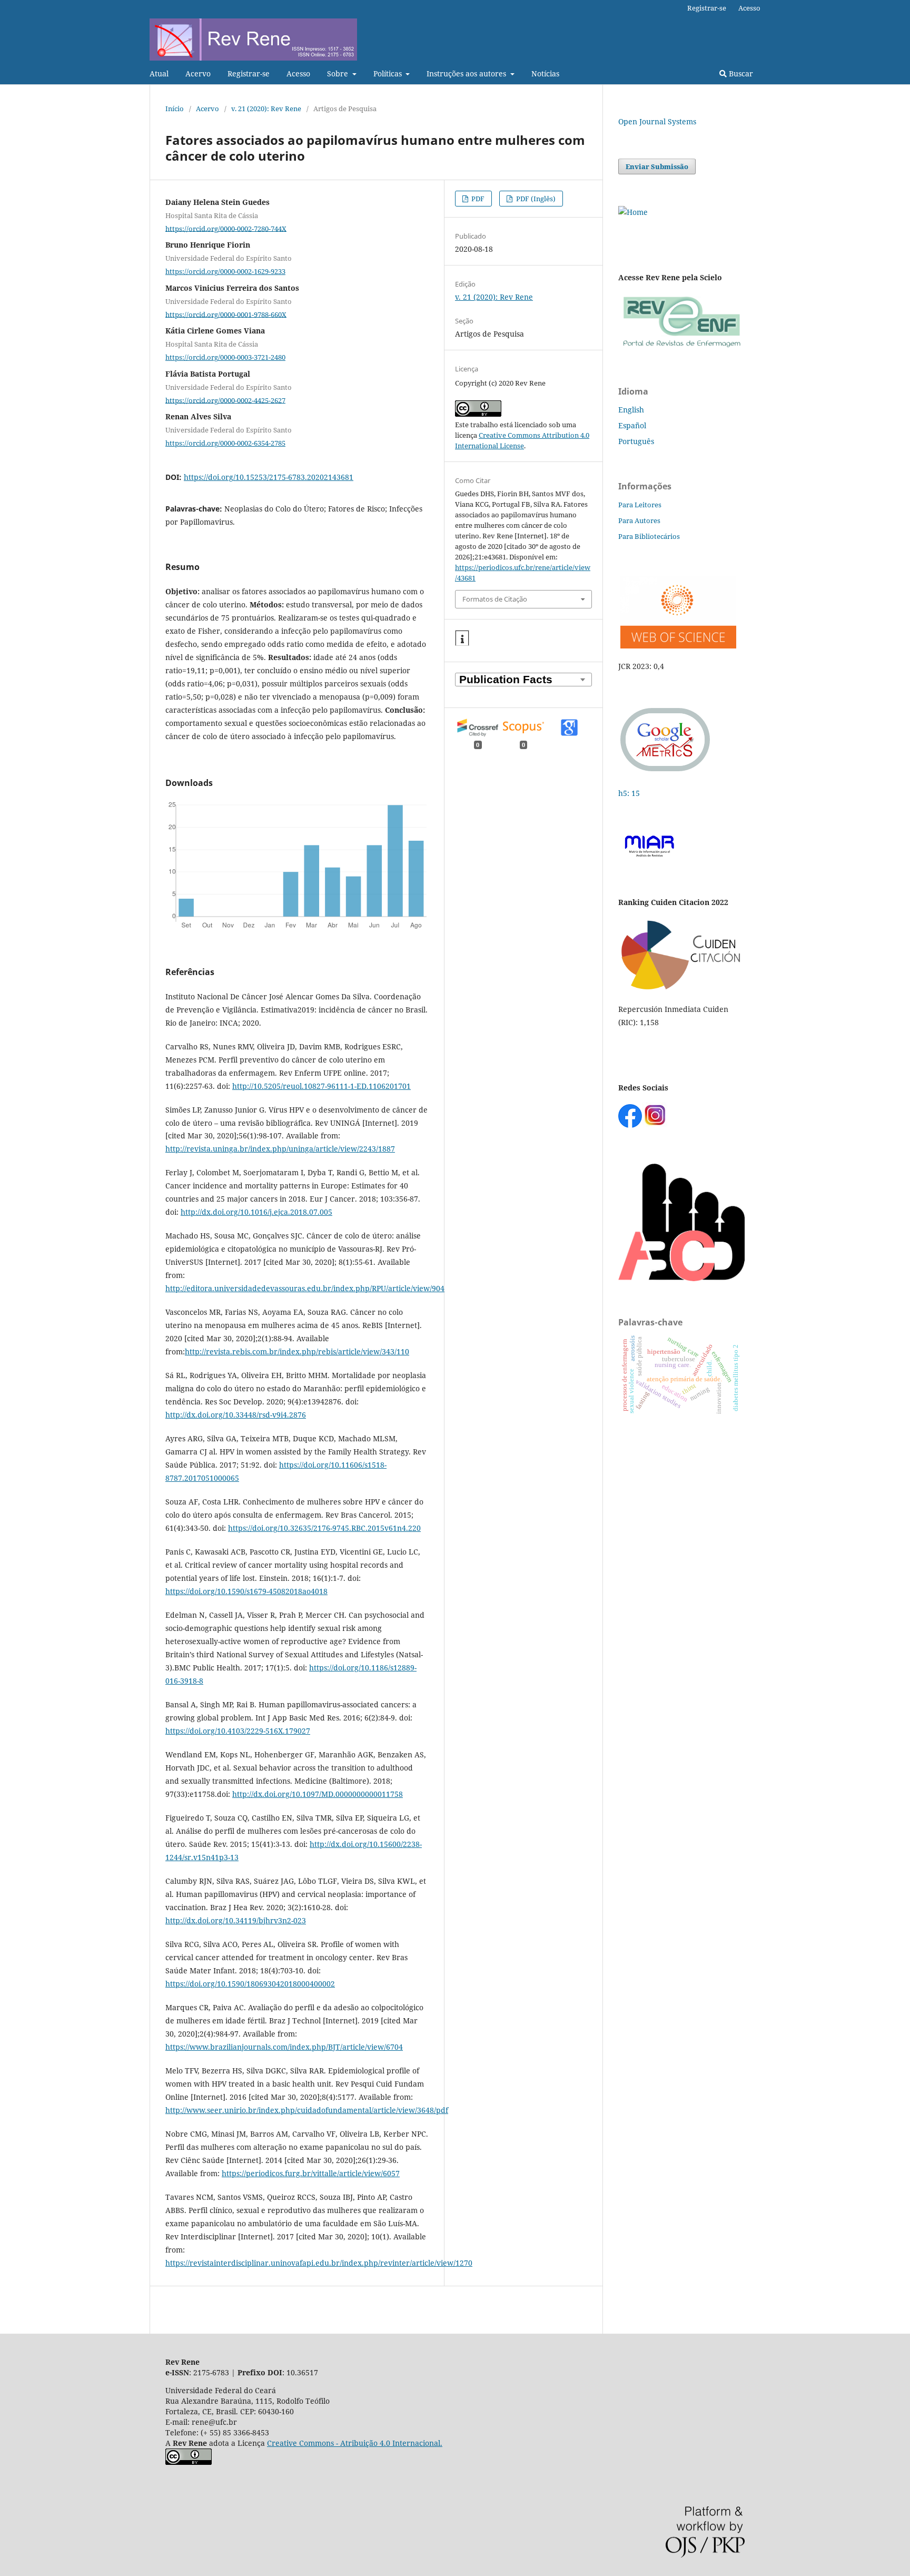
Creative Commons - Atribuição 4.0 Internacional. (355, 2443)
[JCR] (677, 646)
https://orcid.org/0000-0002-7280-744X (226, 228)
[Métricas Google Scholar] (666, 773)
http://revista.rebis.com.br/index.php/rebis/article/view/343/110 (297, 1351)
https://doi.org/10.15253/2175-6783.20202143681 (269, 477)
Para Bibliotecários (649, 536)
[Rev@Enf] (681, 347)
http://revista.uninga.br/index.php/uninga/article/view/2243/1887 (280, 1149)
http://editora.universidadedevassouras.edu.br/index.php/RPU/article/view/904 (305, 1288)
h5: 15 (630, 793)
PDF (477, 199)
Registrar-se (249, 73)
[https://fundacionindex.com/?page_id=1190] (681, 989)
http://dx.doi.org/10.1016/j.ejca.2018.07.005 (256, 1212)
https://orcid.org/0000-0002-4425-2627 (225, 400)
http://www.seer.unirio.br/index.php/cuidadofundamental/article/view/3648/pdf (307, 2110)
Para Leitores (640, 505)
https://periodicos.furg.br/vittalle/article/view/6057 (311, 2173)
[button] (462, 638)
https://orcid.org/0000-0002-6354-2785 (225, 443)
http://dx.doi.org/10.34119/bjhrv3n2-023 (236, 1920)
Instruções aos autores (467, 73)
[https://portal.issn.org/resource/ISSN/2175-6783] (633, 212)
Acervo (198, 73)
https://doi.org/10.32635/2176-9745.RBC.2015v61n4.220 (324, 1528)
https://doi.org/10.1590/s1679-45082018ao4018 (246, 1591)
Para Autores (639, 520)
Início (175, 109)
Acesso (298, 73)
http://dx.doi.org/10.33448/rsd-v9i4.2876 (236, 1415)
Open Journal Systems (657, 121)
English (631, 410)
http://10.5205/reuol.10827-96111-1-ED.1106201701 (322, 1086)
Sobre (339, 73)
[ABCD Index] (681, 1278)
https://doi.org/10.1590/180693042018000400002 (250, 1984)
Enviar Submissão (657, 166)
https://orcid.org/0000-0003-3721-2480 (225, 357)
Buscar (740, 73)
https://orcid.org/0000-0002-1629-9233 (225, 271)
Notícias (545, 73)
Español (632, 425)
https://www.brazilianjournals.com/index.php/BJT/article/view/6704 (284, 2047)
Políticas (389, 73)
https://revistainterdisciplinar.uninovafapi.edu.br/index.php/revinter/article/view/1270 (319, 2263)
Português (636, 441)
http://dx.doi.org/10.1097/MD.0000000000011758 (318, 1794)
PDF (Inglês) (535, 199)
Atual (159, 73)
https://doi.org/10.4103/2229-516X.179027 (238, 1731)
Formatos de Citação (495, 599)
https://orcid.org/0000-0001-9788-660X (226, 314)
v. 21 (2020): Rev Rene (266, 109)
